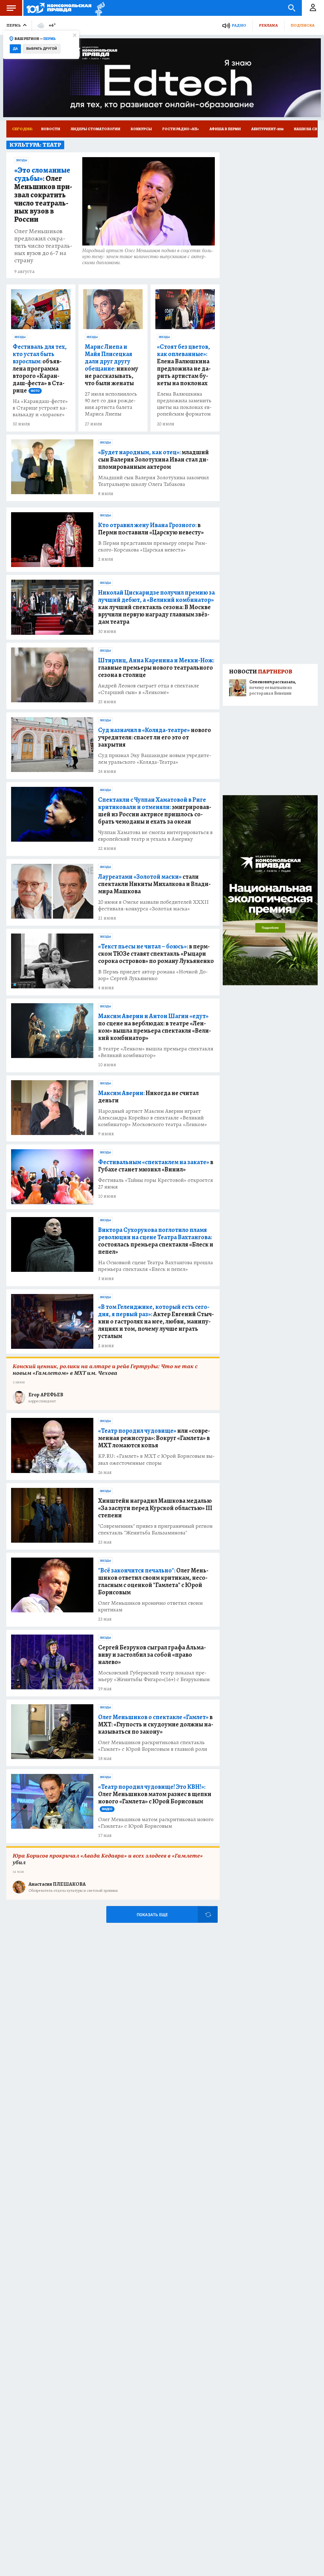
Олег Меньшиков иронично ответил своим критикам (150, 1606)
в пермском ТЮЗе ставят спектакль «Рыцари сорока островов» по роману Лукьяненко (156, 954)
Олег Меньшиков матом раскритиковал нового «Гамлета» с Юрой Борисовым (156, 1823)
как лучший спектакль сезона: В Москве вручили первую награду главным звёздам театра (156, 607)
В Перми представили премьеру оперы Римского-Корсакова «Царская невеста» (153, 546)
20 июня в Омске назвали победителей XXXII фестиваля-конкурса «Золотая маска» (153, 905)
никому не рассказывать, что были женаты (112, 365)
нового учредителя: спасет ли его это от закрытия (155, 737)
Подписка (302, 25)
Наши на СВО (307, 129)
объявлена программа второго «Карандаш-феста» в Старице (40, 369)
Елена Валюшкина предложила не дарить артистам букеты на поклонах (184, 365)
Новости (51, 129)
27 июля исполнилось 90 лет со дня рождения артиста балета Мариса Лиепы (111, 404)
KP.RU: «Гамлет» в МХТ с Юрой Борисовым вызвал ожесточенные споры (156, 1459)
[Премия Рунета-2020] (98, 8)
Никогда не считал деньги (148, 1097)
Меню (11, 8)
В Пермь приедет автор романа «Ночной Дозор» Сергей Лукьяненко (153, 975)
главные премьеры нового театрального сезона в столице (156, 668)
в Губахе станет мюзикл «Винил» (156, 1166)
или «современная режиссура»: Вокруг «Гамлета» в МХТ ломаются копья (154, 1438)
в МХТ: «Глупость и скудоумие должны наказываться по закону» (156, 1724)
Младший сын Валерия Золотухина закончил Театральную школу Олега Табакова (153, 481)
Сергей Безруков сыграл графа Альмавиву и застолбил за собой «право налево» (152, 1655)
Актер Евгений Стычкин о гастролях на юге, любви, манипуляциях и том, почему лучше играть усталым (156, 1321)
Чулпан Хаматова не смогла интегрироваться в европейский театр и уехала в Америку (155, 836)
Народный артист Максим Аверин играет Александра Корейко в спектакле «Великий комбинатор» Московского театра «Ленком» (153, 1118)
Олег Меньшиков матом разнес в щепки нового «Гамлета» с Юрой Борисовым (155, 1797)
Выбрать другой (42, 49)
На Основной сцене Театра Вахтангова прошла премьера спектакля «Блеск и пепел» (156, 1266)
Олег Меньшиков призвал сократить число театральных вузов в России (43, 195)
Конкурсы (141, 129)
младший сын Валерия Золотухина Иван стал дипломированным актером (153, 459)
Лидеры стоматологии (95, 129)
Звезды (22, 160)
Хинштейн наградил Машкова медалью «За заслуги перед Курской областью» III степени (155, 1508)
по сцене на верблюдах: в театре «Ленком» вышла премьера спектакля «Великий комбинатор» (155, 1027)
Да (15, 49)
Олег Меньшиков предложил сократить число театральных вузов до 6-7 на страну (43, 246)
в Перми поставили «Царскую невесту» (151, 529)
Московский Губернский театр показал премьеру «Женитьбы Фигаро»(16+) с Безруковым (154, 1676)
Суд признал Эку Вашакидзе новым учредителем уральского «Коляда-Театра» (155, 759)
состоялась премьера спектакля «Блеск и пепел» (156, 1241)
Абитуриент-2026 (267, 129)
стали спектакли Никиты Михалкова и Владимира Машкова (154, 884)
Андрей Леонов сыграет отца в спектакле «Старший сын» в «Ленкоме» (149, 689)
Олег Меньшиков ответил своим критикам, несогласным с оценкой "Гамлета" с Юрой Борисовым (153, 1581)
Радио (239, 25)
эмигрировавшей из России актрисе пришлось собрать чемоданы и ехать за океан (155, 811)
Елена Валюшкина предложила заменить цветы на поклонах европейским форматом (184, 404)
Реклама (268, 25)
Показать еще (152, 1915)
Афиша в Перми (225, 129)
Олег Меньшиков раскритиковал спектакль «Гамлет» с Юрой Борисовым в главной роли (153, 1746)
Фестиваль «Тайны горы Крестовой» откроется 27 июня (156, 1183)
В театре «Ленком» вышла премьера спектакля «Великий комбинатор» (156, 1052)
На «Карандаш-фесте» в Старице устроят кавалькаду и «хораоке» (40, 408)
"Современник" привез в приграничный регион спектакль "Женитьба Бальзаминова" (155, 1529)
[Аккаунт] (313, 8)
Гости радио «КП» (181, 129)
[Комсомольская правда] (59, 8)
